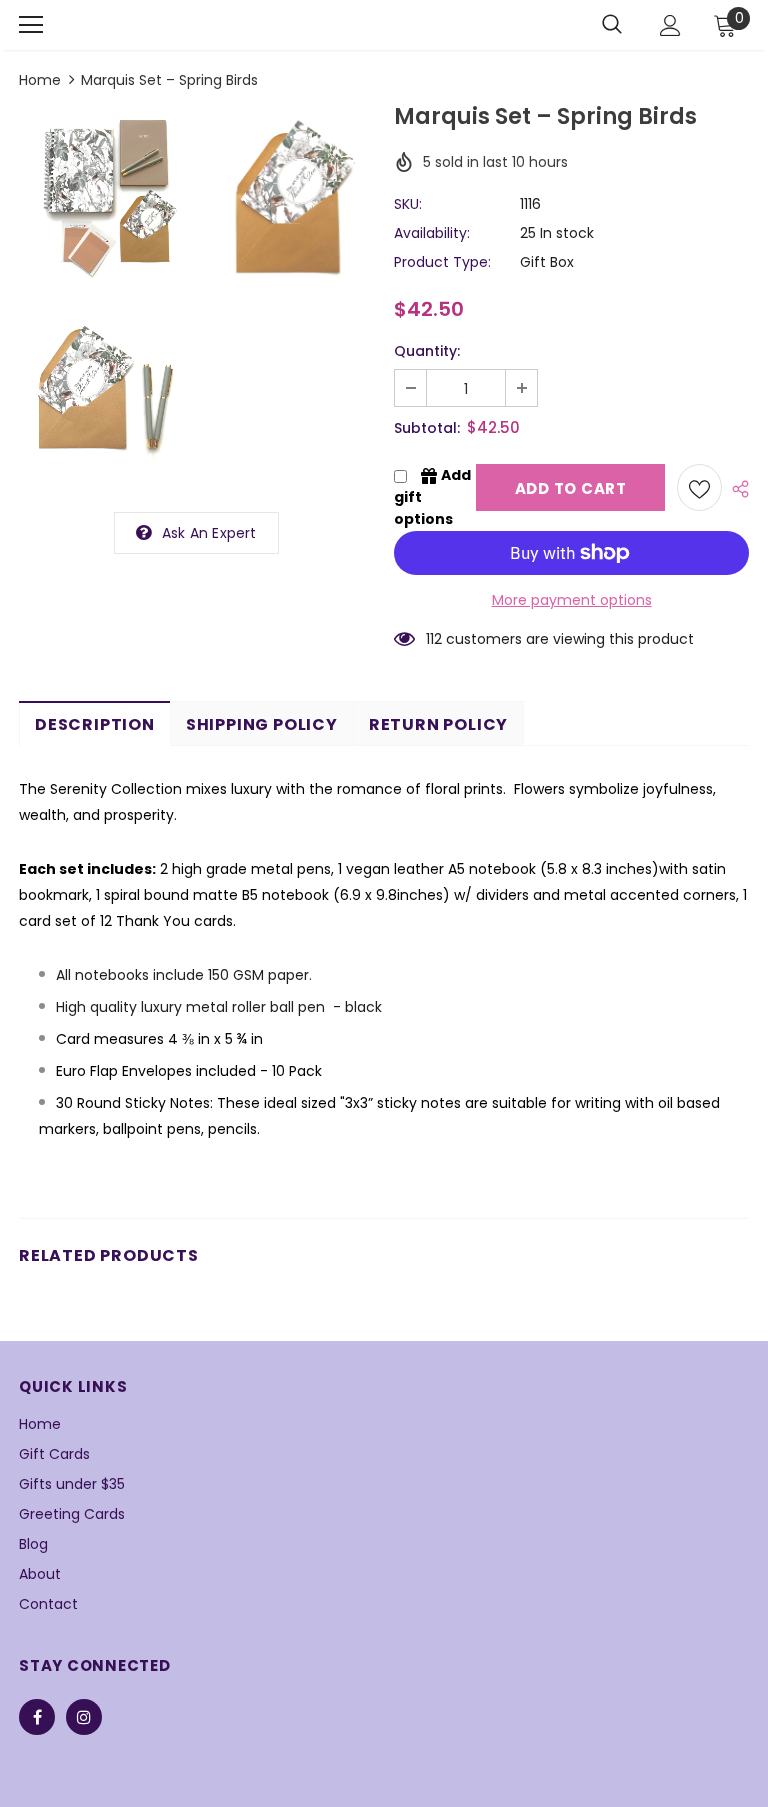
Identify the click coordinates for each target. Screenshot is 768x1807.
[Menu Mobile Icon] (31, 25)
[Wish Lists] (699, 487)
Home (40, 80)
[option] (105, 297)
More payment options (572, 600)
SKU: (408, 204)
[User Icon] (670, 25)
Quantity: (427, 351)
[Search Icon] (612, 25)
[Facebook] (37, 1717)
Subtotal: (427, 428)
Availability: (432, 233)
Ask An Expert (209, 533)
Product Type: (442, 262)
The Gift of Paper (173, 25)
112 (434, 639)
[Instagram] (84, 1717)
